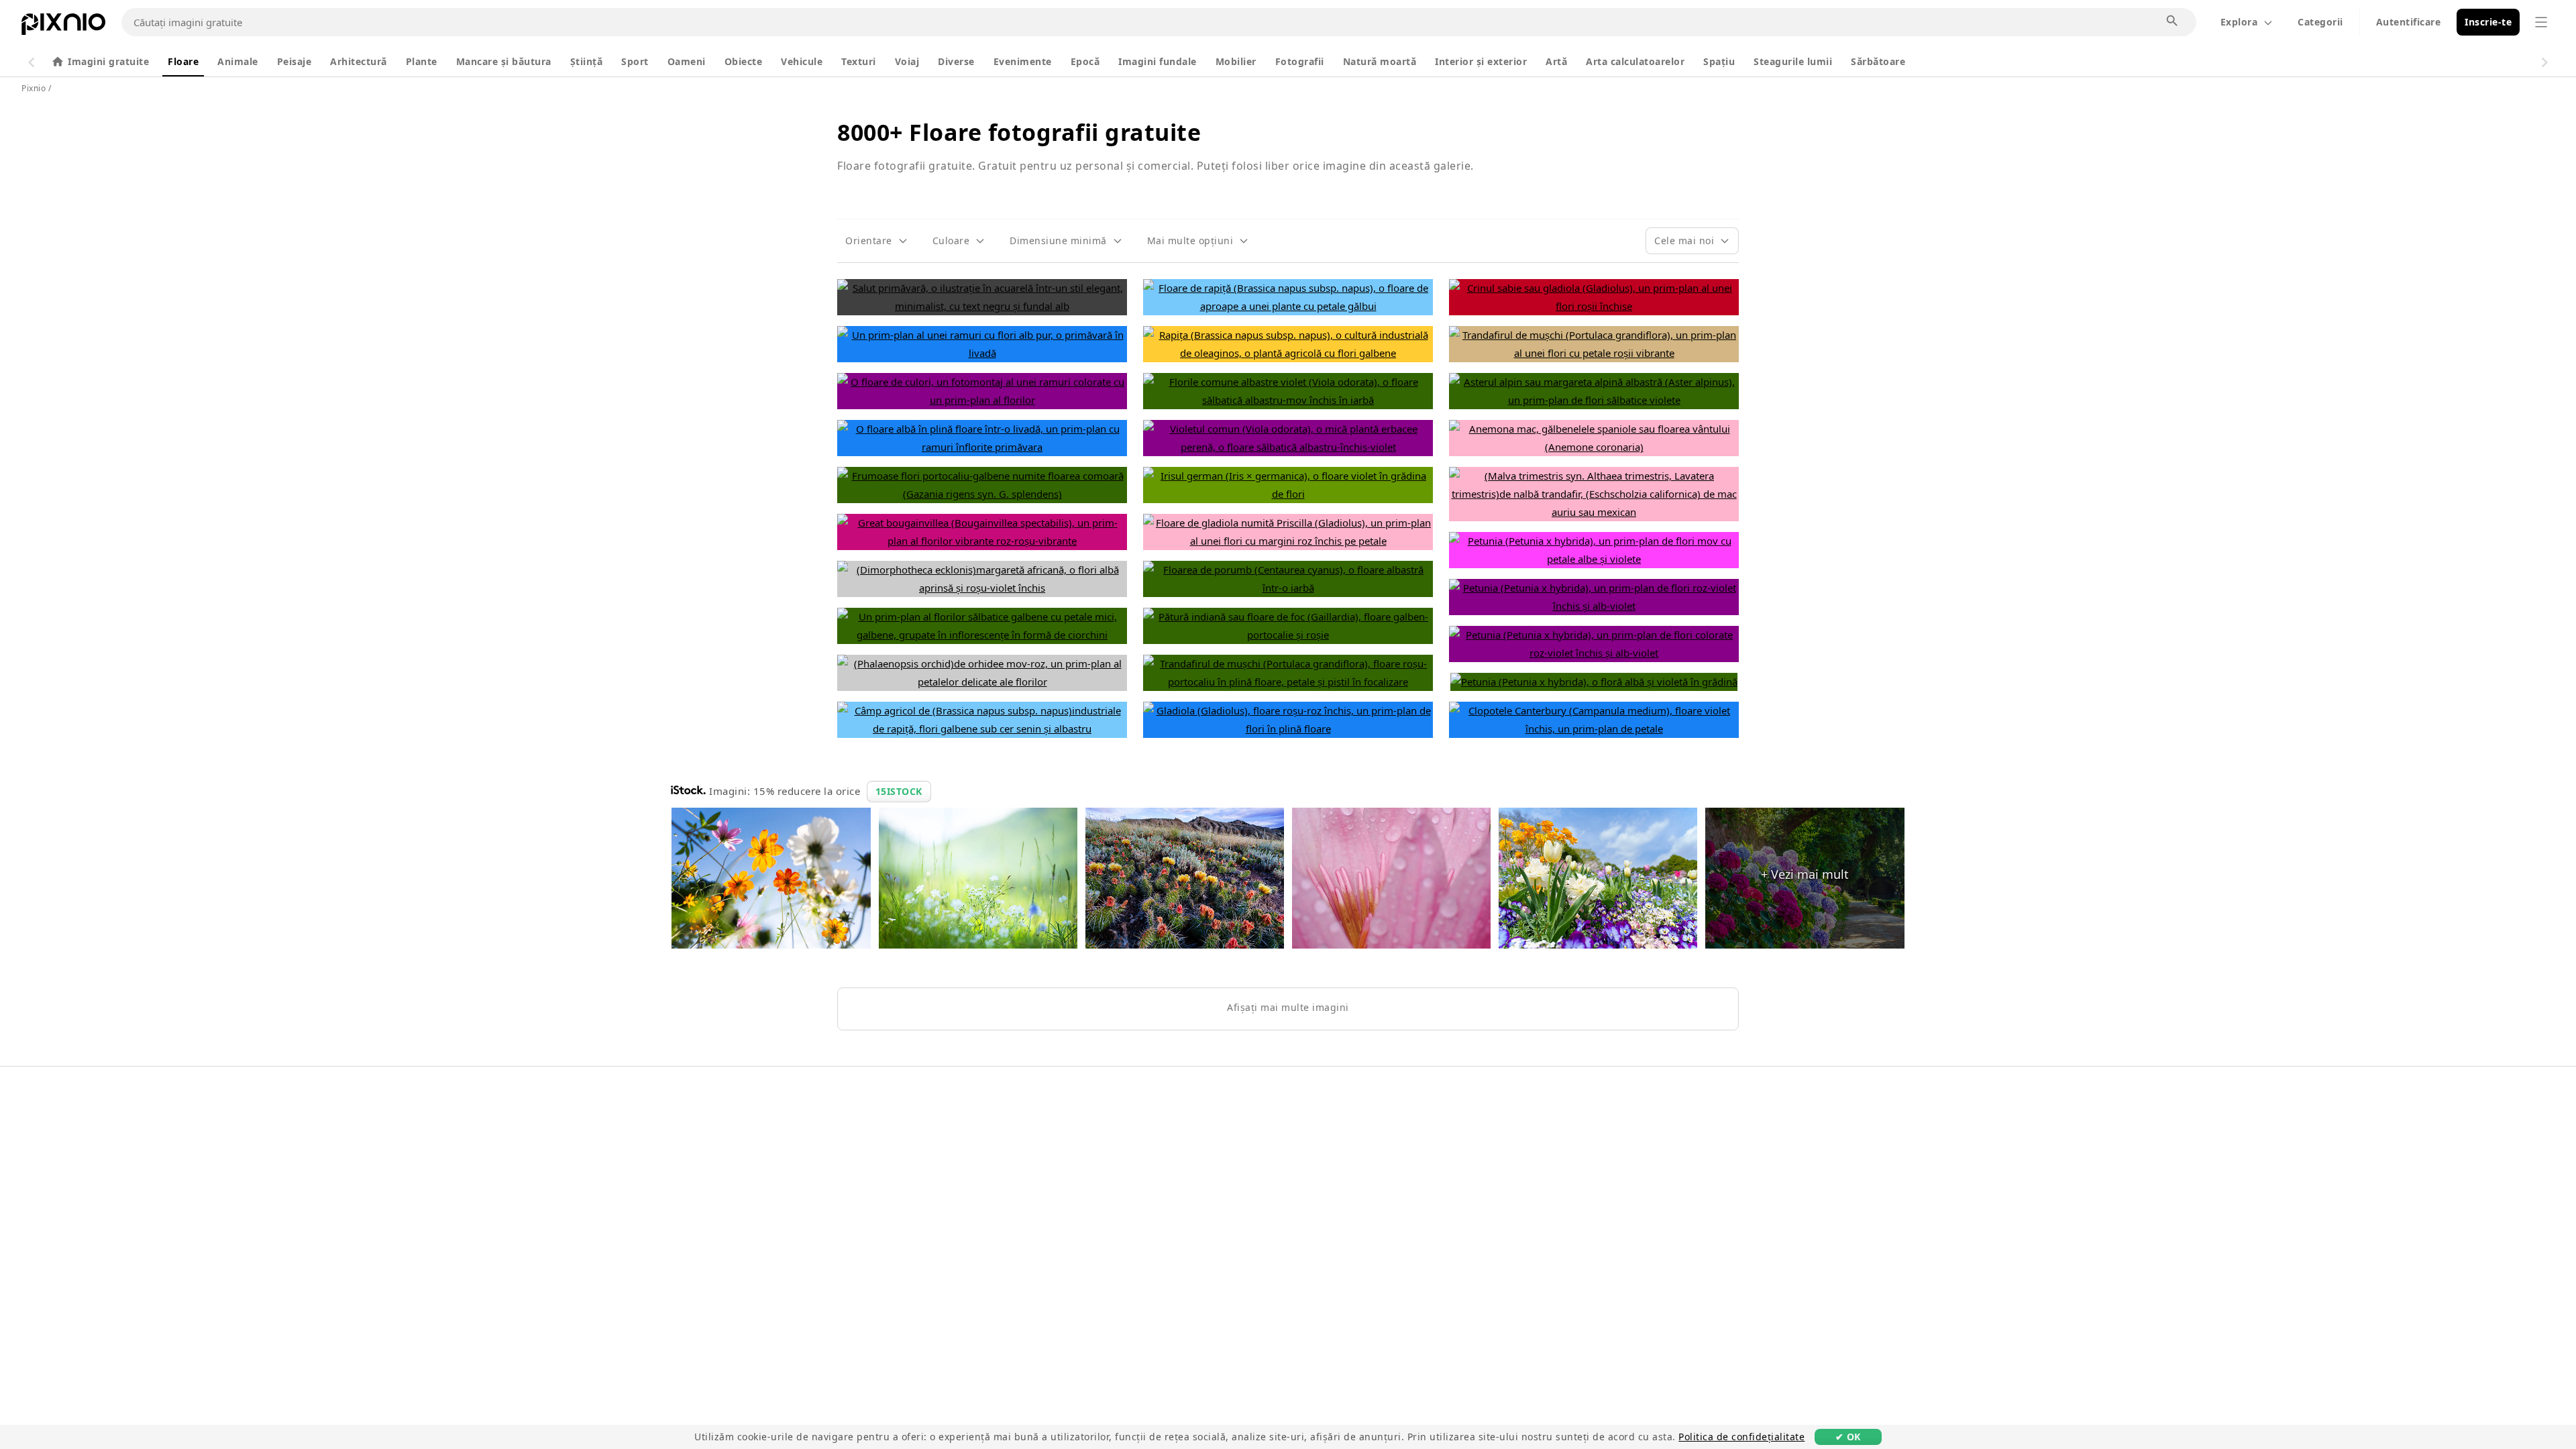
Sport (635, 61)
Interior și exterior (1481, 61)
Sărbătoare (1878, 61)
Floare (183, 61)
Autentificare (2409, 22)
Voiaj (907, 61)
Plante (422, 61)
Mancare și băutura (504, 61)
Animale (238, 61)
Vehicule (802, 61)
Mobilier (1236, 61)
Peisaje (294, 61)
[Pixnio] (63, 27)
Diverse (956, 61)
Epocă (1085, 61)
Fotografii (1300, 61)
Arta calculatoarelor (1635, 61)
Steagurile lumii (1793, 61)
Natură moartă (1380, 61)
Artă (1556, 61)
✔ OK (1848, 1437)
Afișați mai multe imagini (1288, 1007)
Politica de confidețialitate (1741, 1437)
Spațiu (1719, 61)
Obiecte (744, 61)
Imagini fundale (1158, 61)
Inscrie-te (2488, 22)
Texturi (859, 61)
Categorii (2320, 22)
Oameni (687, 61)
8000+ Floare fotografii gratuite (1019, 132)
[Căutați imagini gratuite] (2173, 21)
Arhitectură (359, 61)
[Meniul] (2541, 22)
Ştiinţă (587, 61)
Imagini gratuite (108, 61)
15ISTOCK (899, 791)
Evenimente (1023, 61)
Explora (2239, 22)
